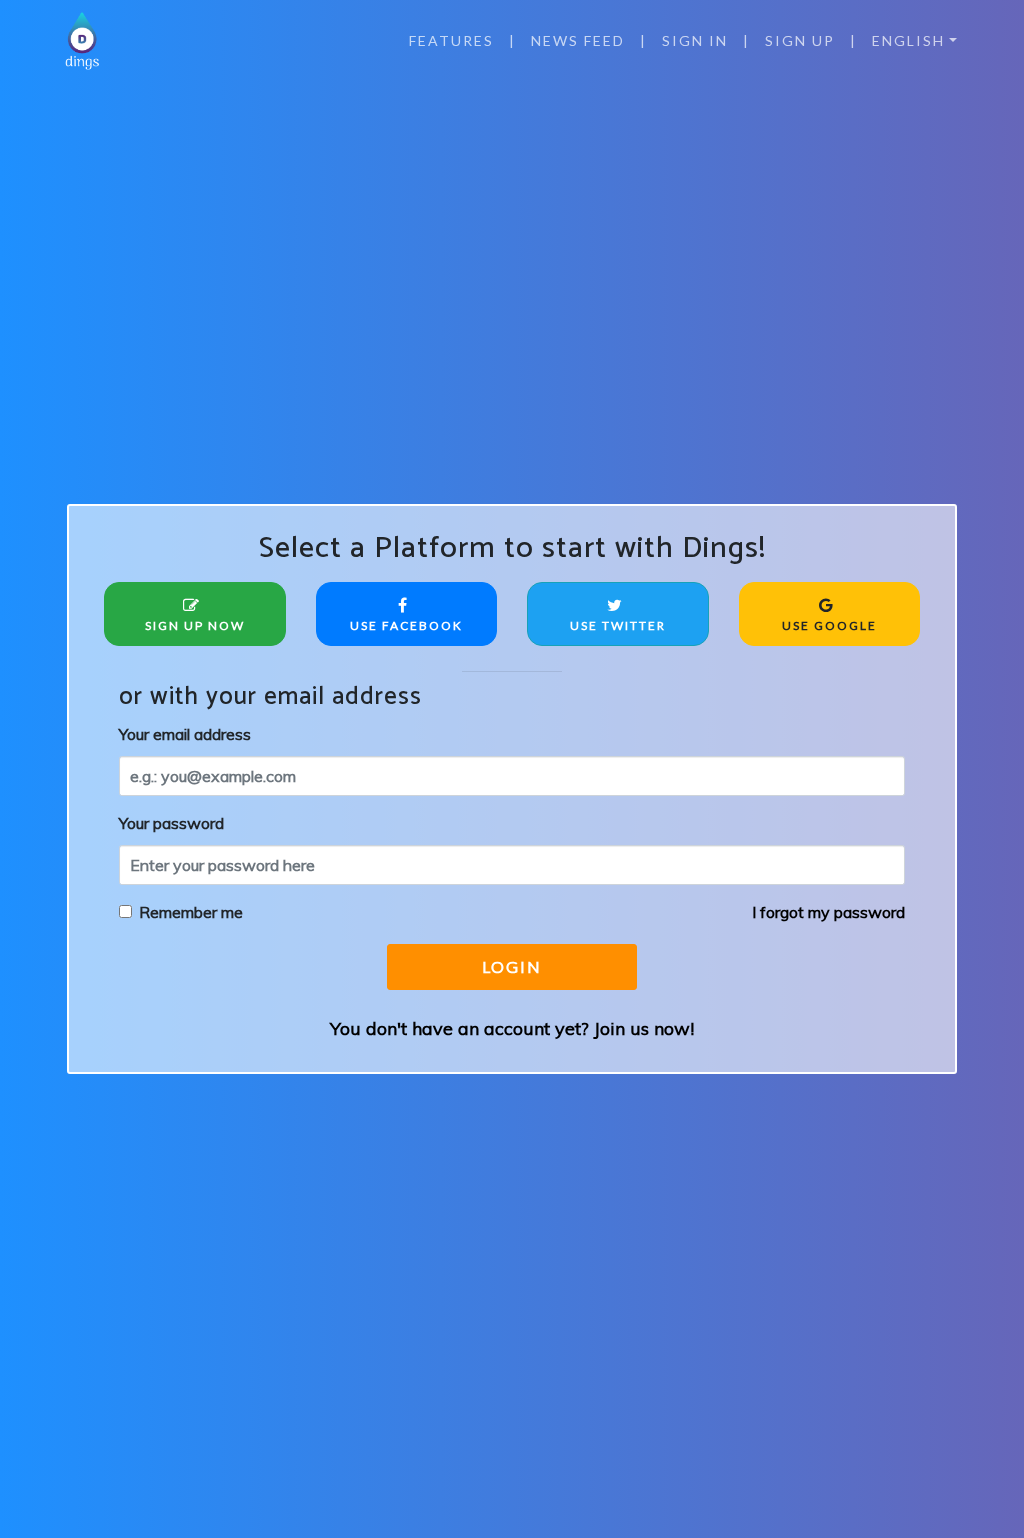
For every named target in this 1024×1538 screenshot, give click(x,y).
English (908, 40)
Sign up (800, 40)
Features (451, 40)
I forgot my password (828, 912)
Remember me (191, 912)
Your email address (185, 734)
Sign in (695, 40)
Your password (171, 823)
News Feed (578, 40)
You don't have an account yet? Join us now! (512, 1028)
